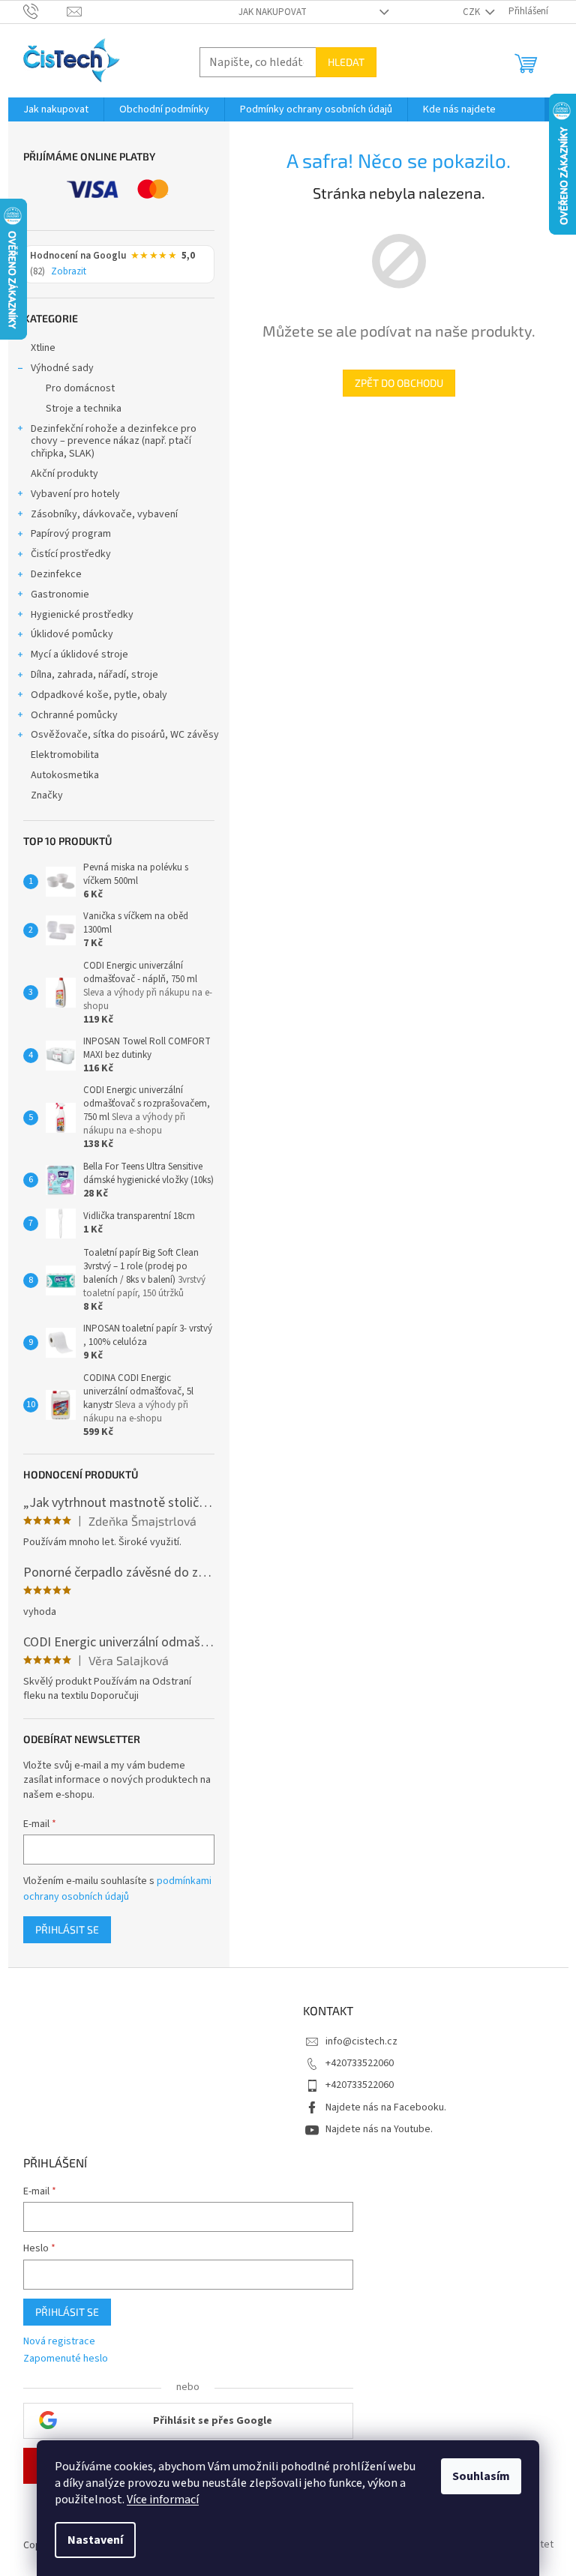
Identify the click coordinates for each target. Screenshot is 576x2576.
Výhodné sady (62, 368)
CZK (472, 12)
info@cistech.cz (361, 2041)
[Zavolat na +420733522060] (45, 11)
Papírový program (71, 534)
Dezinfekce (56, 574)
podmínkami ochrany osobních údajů (117, 1889)
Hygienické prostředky (82, 615)
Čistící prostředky (71, 554)
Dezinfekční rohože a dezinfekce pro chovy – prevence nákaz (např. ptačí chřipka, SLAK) (114, 442)
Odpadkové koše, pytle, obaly (99, 695)
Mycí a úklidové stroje (79, 654)
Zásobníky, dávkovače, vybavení (104, 514)
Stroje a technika (84, 409)
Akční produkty (64, 474)
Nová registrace (59, 2342)
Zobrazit (69, 272)
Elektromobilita (65, 755)
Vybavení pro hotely (75, 494)
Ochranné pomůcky (74, 715)
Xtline (43, 348)
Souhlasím (481, 2476)
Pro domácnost (80, 388)
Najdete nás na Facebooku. (386, 2107)
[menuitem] (56, 109)
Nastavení (95, 2540)
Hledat (346, 62)
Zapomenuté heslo (66, 2359)
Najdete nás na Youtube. (379, 2129)
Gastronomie (60, 595)
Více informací (163, 2500)
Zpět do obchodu (399, 383)
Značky (47, 795)
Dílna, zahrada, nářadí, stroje (94, 675)
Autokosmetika (65, 775)
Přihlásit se (67, 1929)
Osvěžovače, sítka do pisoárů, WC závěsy (125, 735)
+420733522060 (360, 2063)
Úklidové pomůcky (72, 634)
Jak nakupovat (273, 12)
